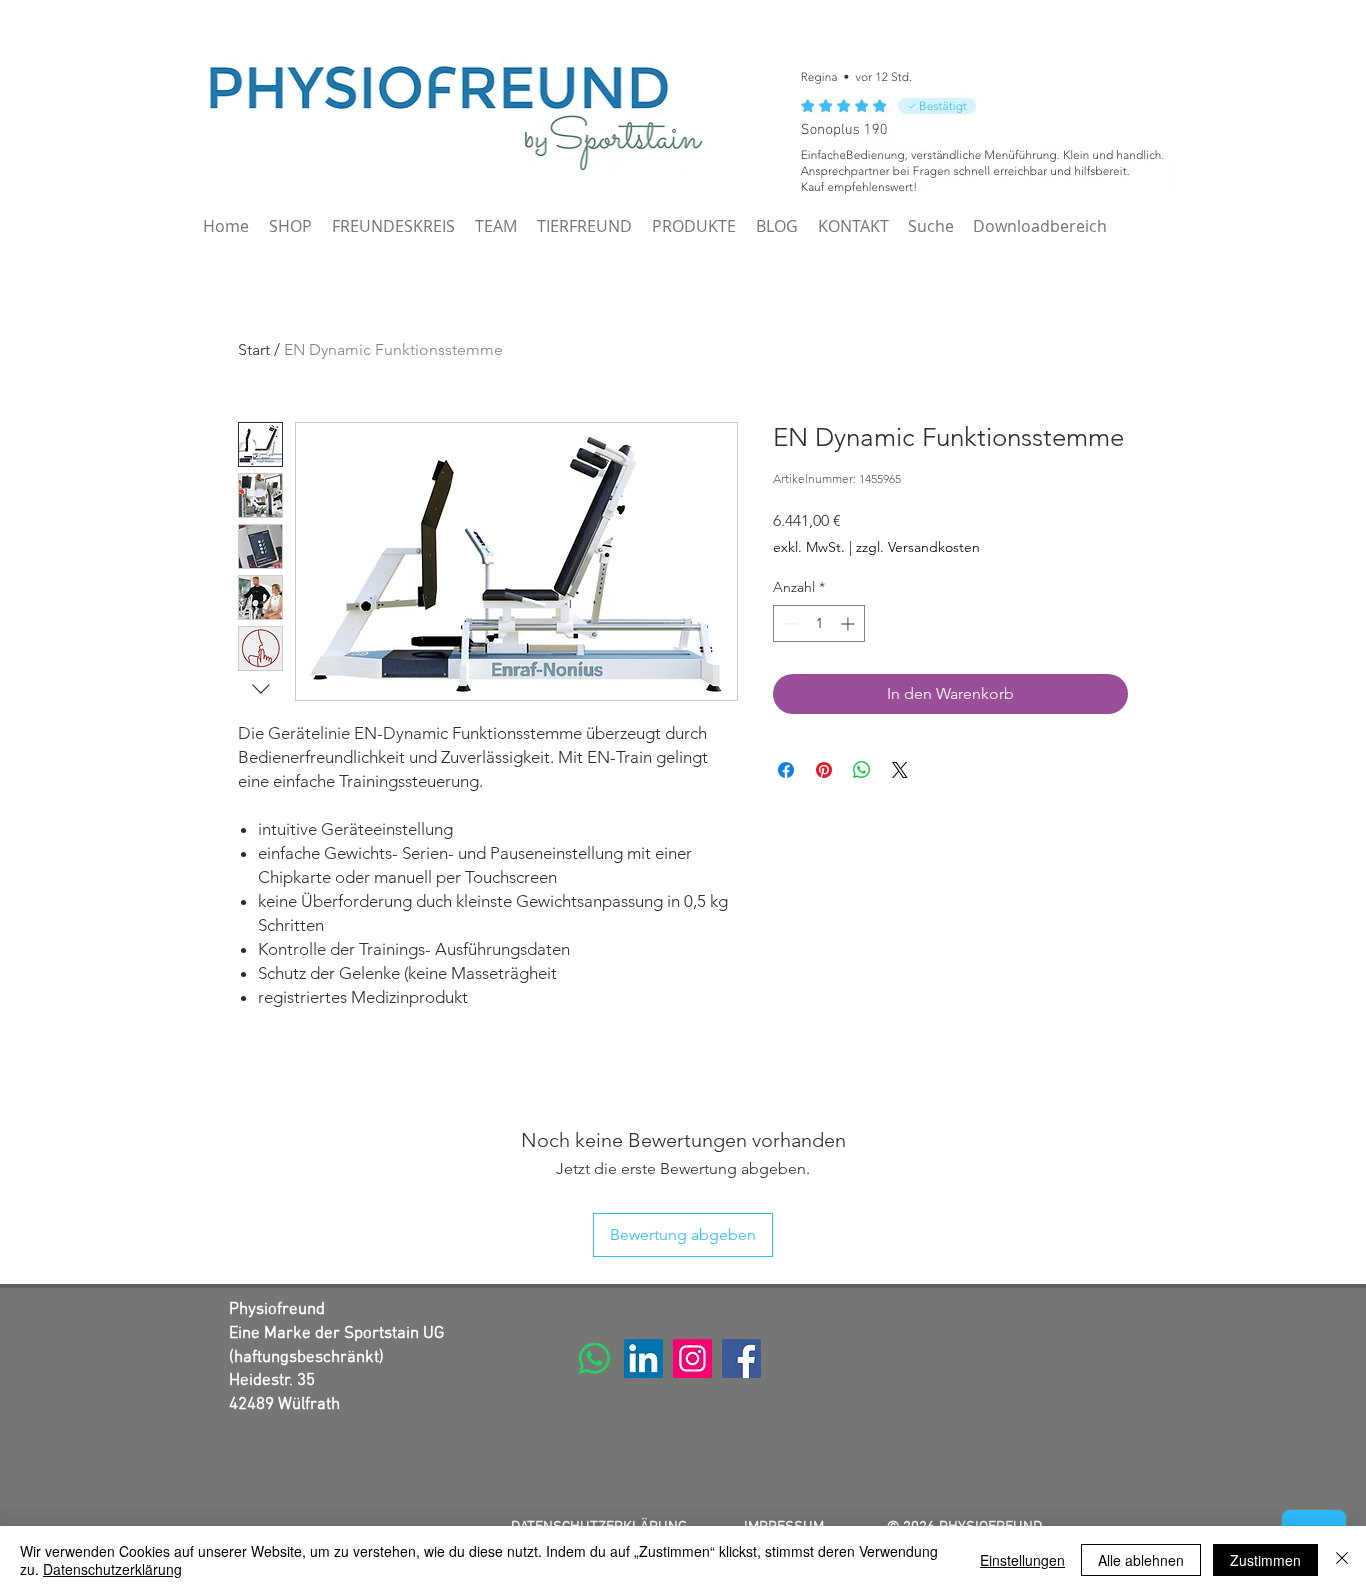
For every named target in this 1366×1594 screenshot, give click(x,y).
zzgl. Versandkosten (918, 547)
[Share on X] (900, 770)
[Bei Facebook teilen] (786, 770)
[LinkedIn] (643, 1358)
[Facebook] (741, 1358)
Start (254, 349)
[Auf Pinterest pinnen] (824, 770)
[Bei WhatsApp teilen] (862, 770)
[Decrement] (788, 623)
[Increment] (849, 623)
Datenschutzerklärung (112, 1569)
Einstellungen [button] (1022, 1560)
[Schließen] (1342, 1560)
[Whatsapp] (594, 1358)
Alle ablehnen (1141, 1560)
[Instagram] (692, 1358)
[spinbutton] (819, 623)
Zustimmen (1265, 1560)
